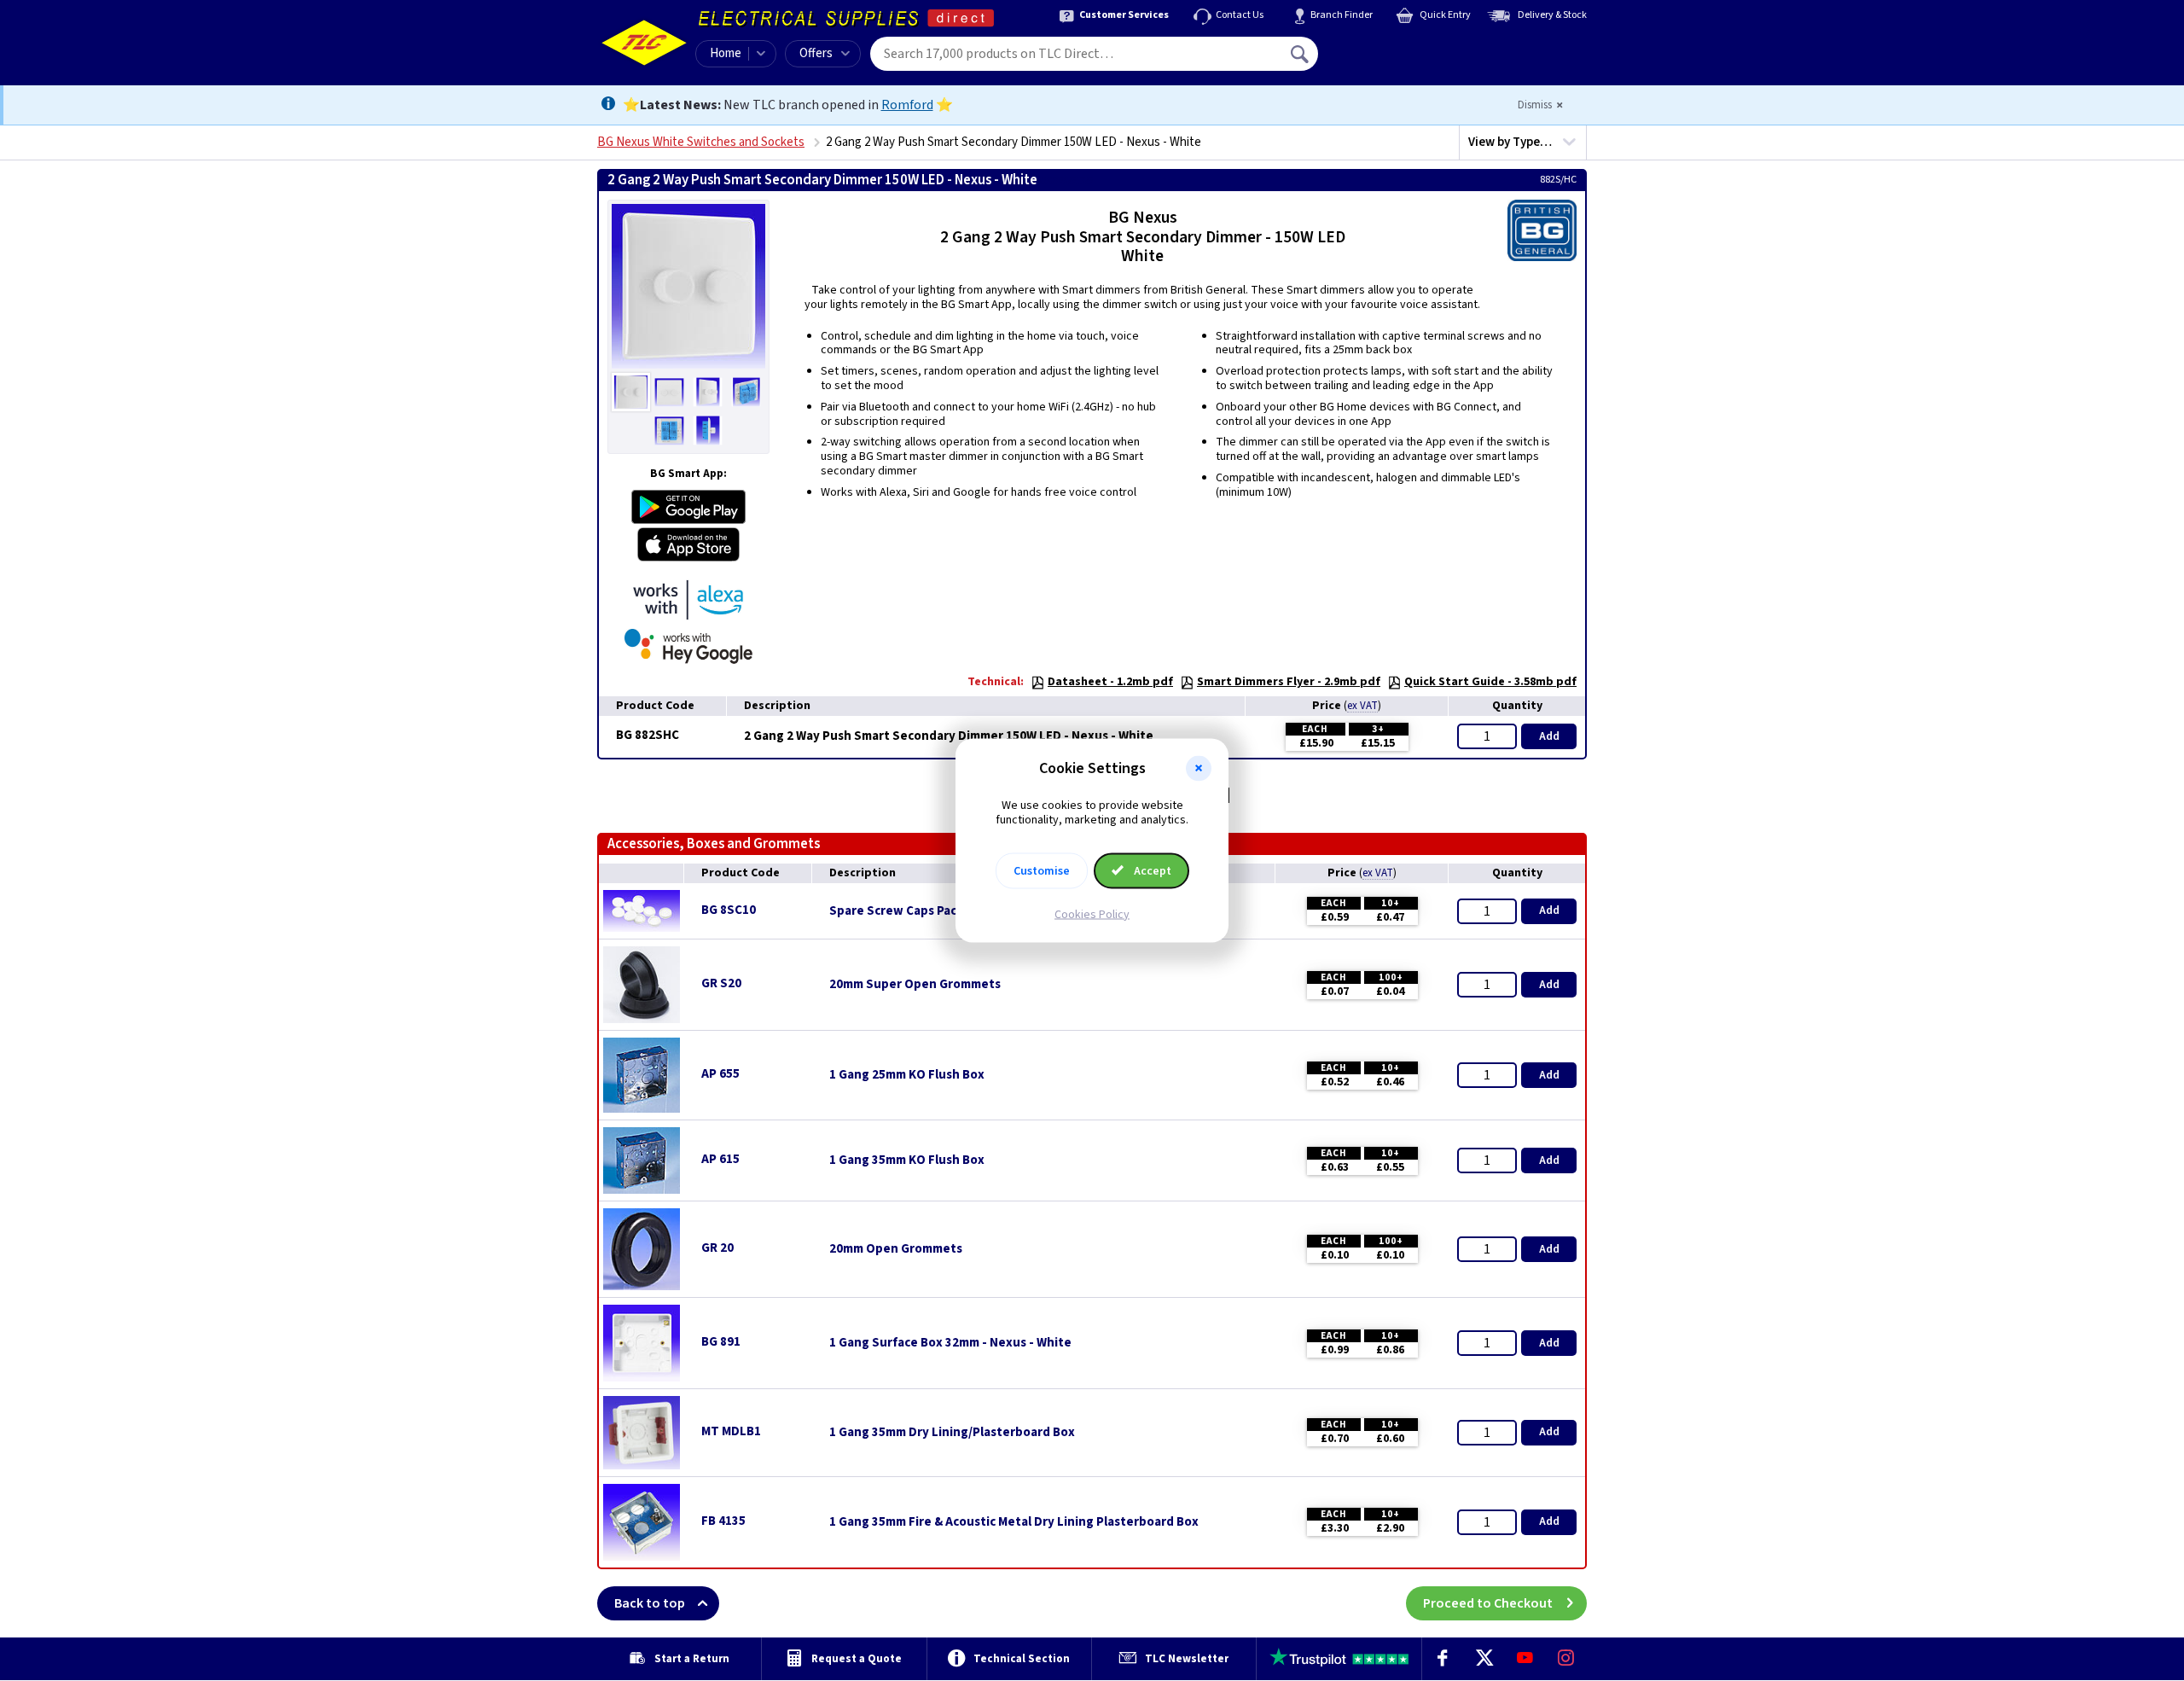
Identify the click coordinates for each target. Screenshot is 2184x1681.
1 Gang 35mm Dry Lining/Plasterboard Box (952, 1433)
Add (1549, 736)
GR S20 (721, 983)
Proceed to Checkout (1488, 1603)
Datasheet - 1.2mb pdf (1110, 682)
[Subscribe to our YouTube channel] (1525, 1659)
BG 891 (721, 1342)
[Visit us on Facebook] (1443, 1659)
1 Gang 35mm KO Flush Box (907, 1160)
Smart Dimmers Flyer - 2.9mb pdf (1289, 682)
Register (1396, 60)
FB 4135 (723, 1521)
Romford (907, 105)
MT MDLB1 (731, 1431)
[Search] (1301, 54)
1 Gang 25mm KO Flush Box (907, 1075)
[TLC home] (644, 43)
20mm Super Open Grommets (915, 985)
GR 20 (717, 1248)
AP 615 (720, 1159)
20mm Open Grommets (896, 1249)
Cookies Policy (1092, 914)
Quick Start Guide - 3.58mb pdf (1490, 682)
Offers (816, 53)
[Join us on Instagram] (1566, 1659)
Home (726, 53)
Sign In (1409, 48)
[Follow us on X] (1484, 1659)
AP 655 (720, 1074)
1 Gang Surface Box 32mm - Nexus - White (950, 1343)
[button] (1199, 769)
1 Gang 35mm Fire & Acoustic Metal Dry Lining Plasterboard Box (1014, 1522)
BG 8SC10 (729, 910)
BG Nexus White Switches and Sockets (701, 142)
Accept (1151, 870)
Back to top (650, 1603)
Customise (1042, 870)
